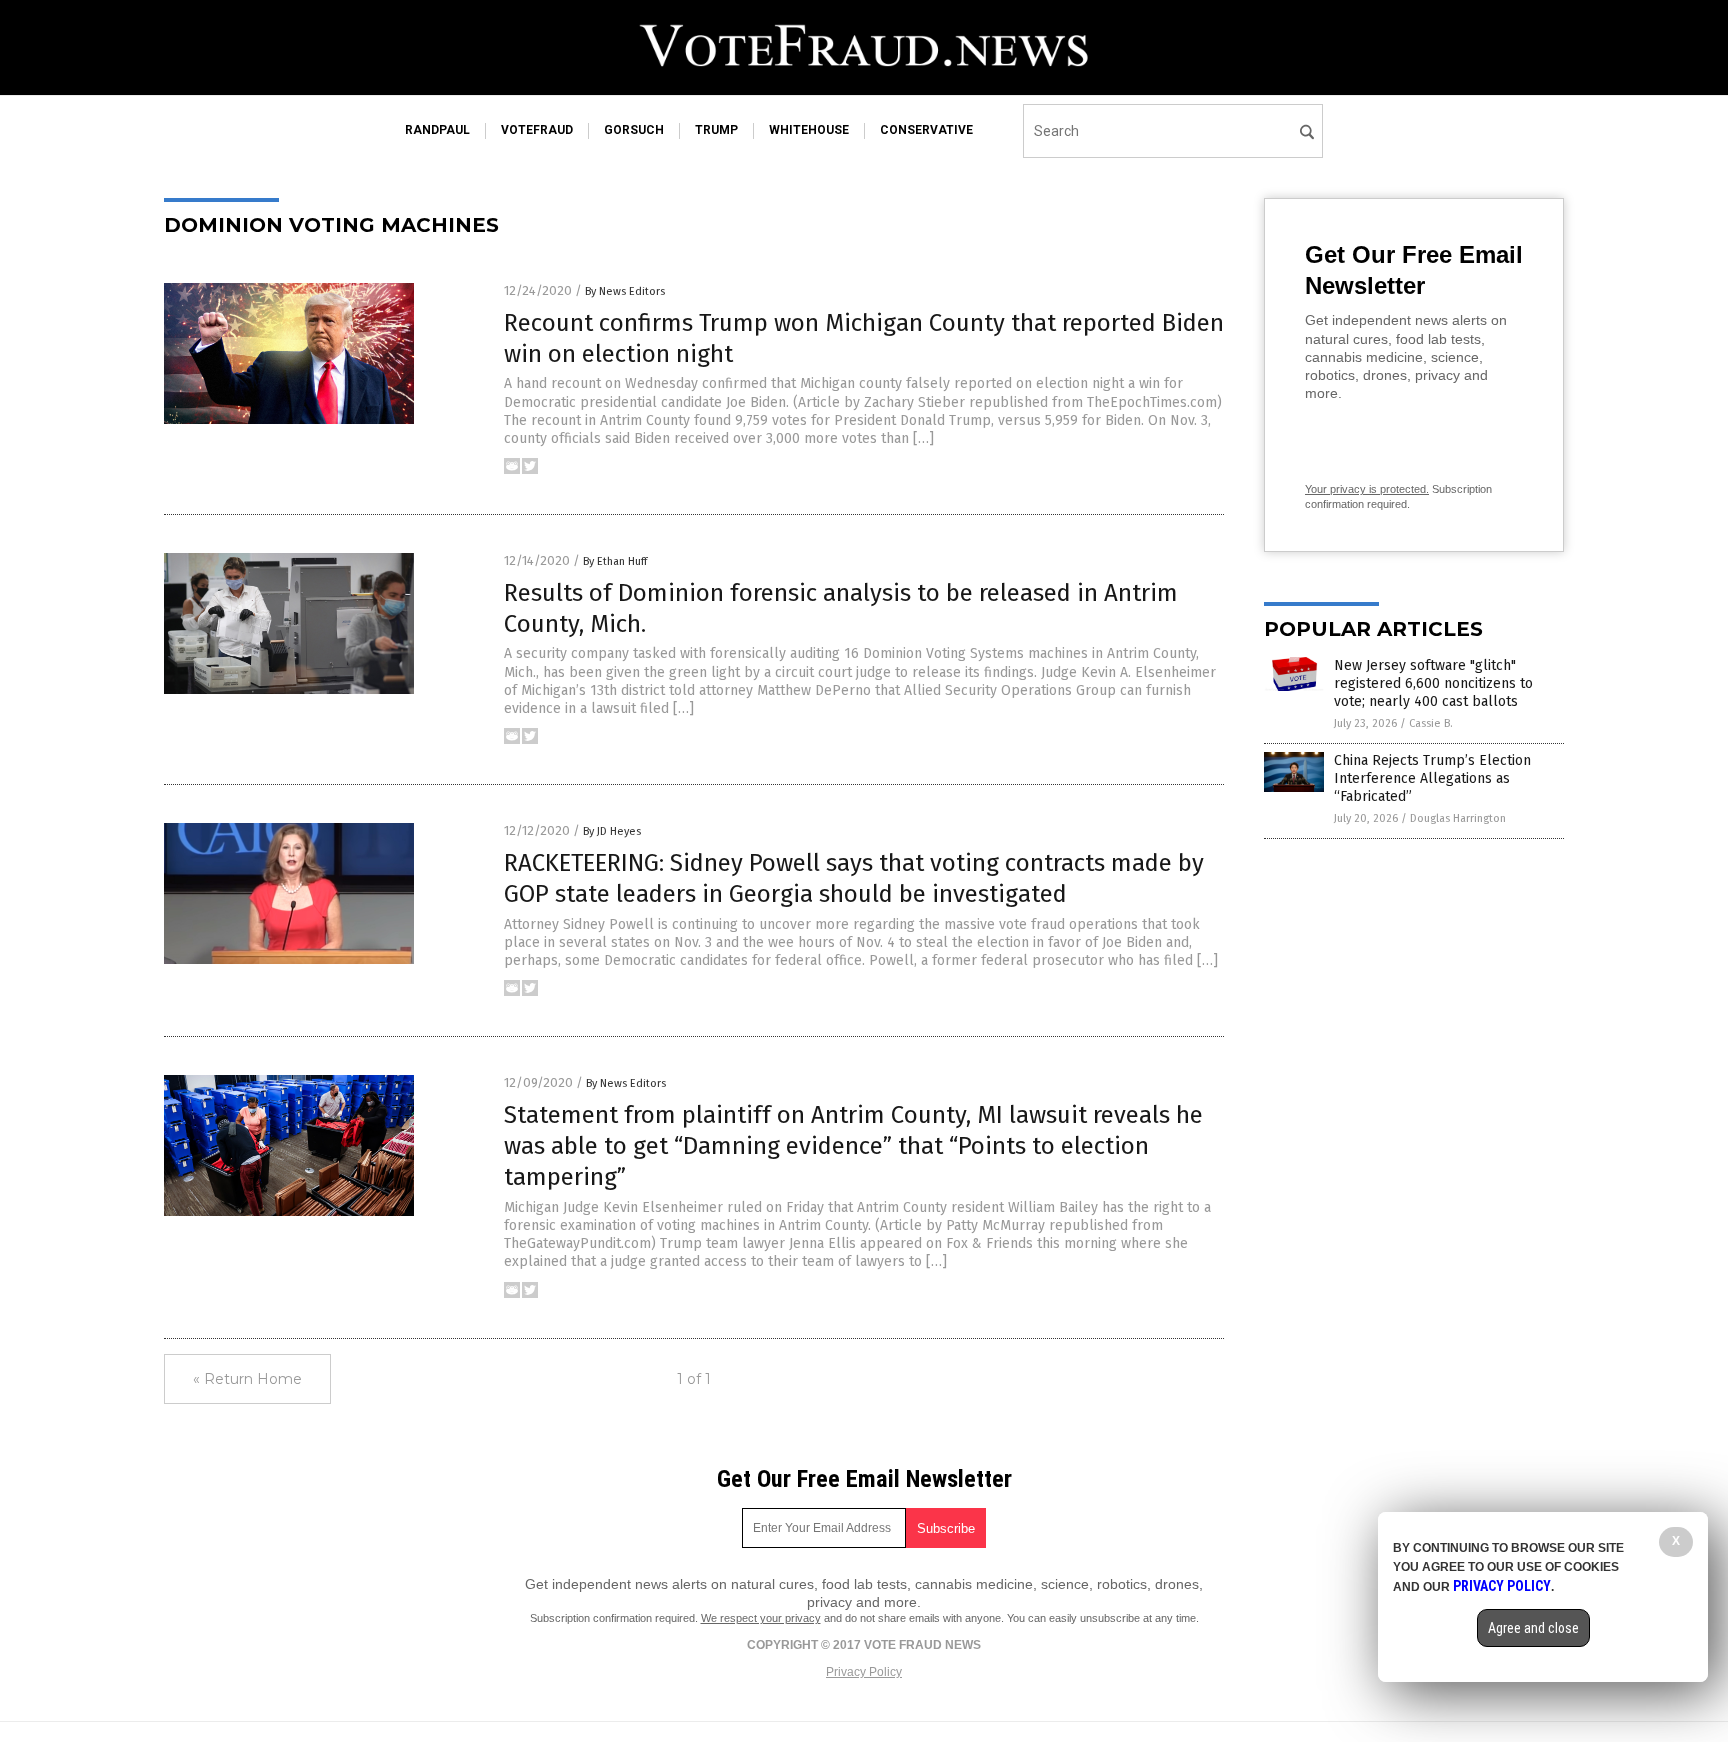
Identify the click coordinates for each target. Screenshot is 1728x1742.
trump (716, 130)
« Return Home (247, 1379)
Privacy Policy (864, 1672)
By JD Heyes (612, 831)
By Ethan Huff (615, 561)
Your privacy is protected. (1367, 489)
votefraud (537, 130)
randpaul (437, 130)
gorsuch (634, 130)
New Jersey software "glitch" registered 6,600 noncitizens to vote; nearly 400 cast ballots (1433, 683)
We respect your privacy (761, 1618)
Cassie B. (1431, 723)
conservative (926, 130)
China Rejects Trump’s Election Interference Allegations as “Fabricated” (1432, 778)
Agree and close (1533, 1628)
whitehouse (809, 130)
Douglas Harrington (1458, 818)
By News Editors (625, 291)
